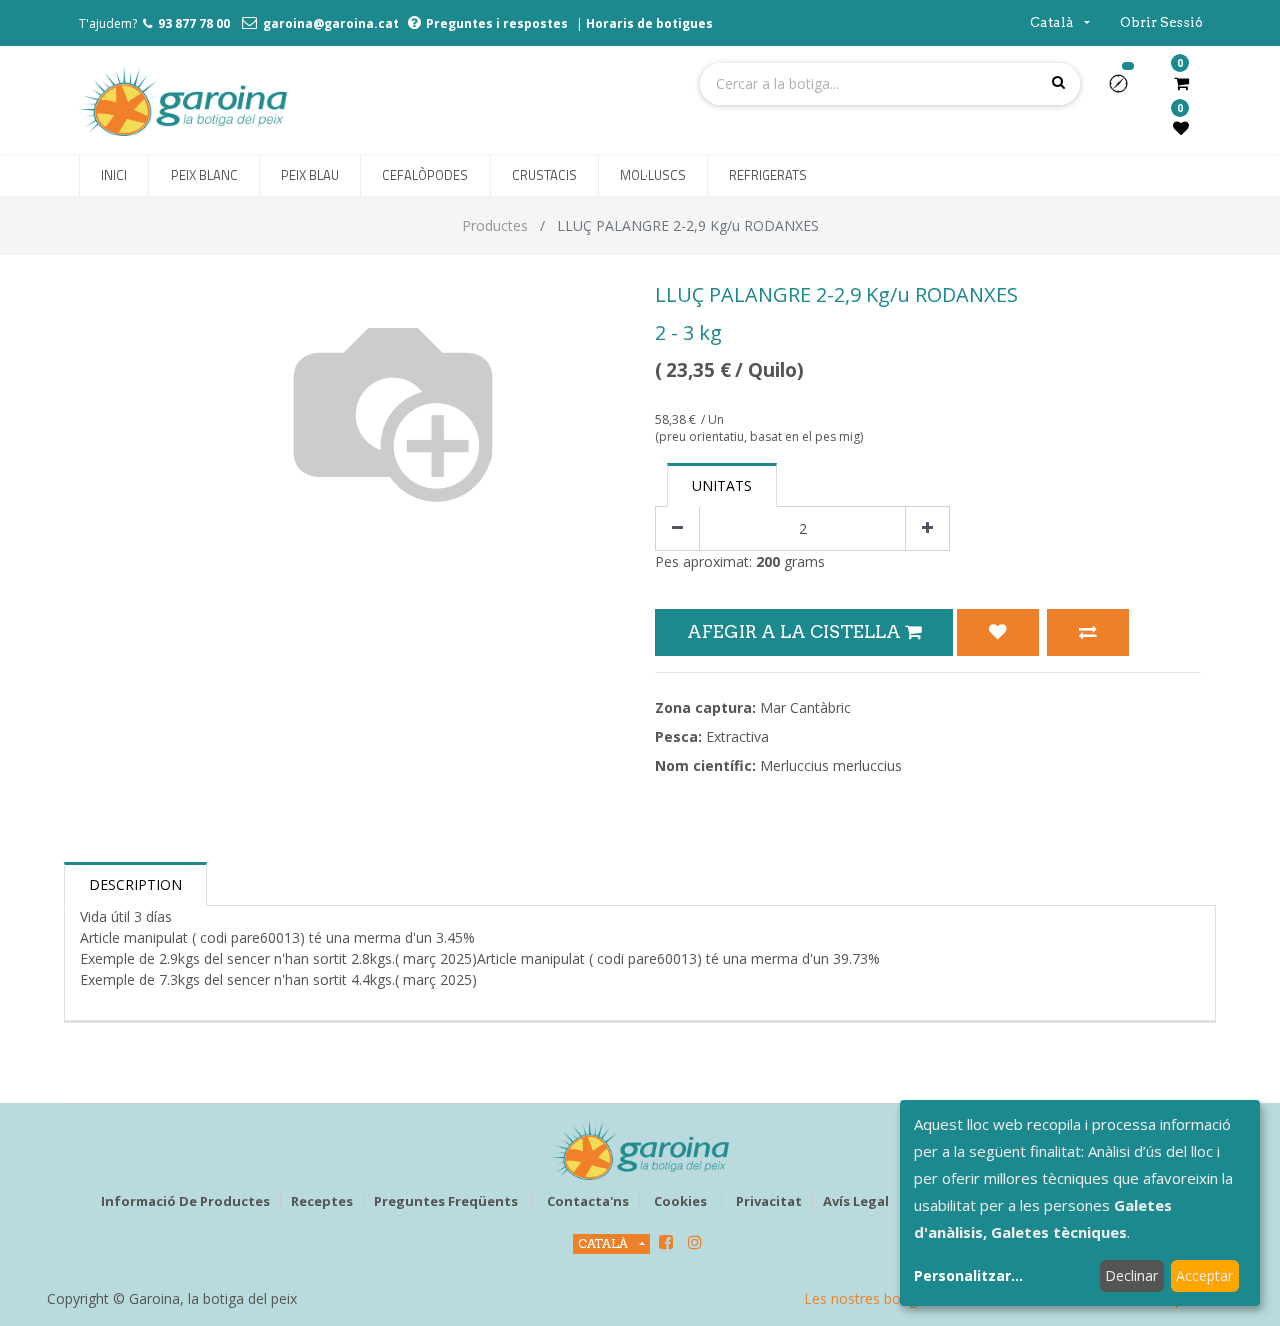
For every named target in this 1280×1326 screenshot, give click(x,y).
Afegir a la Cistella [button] (796, 631)
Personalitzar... (968, 1275)
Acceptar (1204, 1275)
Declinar (1131, 1275)
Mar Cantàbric (805, 707)
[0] (1181, 83)
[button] (1126, 90)
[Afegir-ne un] (927, 528)
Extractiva (737, 736)
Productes (495, 225)
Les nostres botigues (872, 1298)
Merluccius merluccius (831, 765)
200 (768, 561)
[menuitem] (114, 176)
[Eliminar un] (677, 528)
